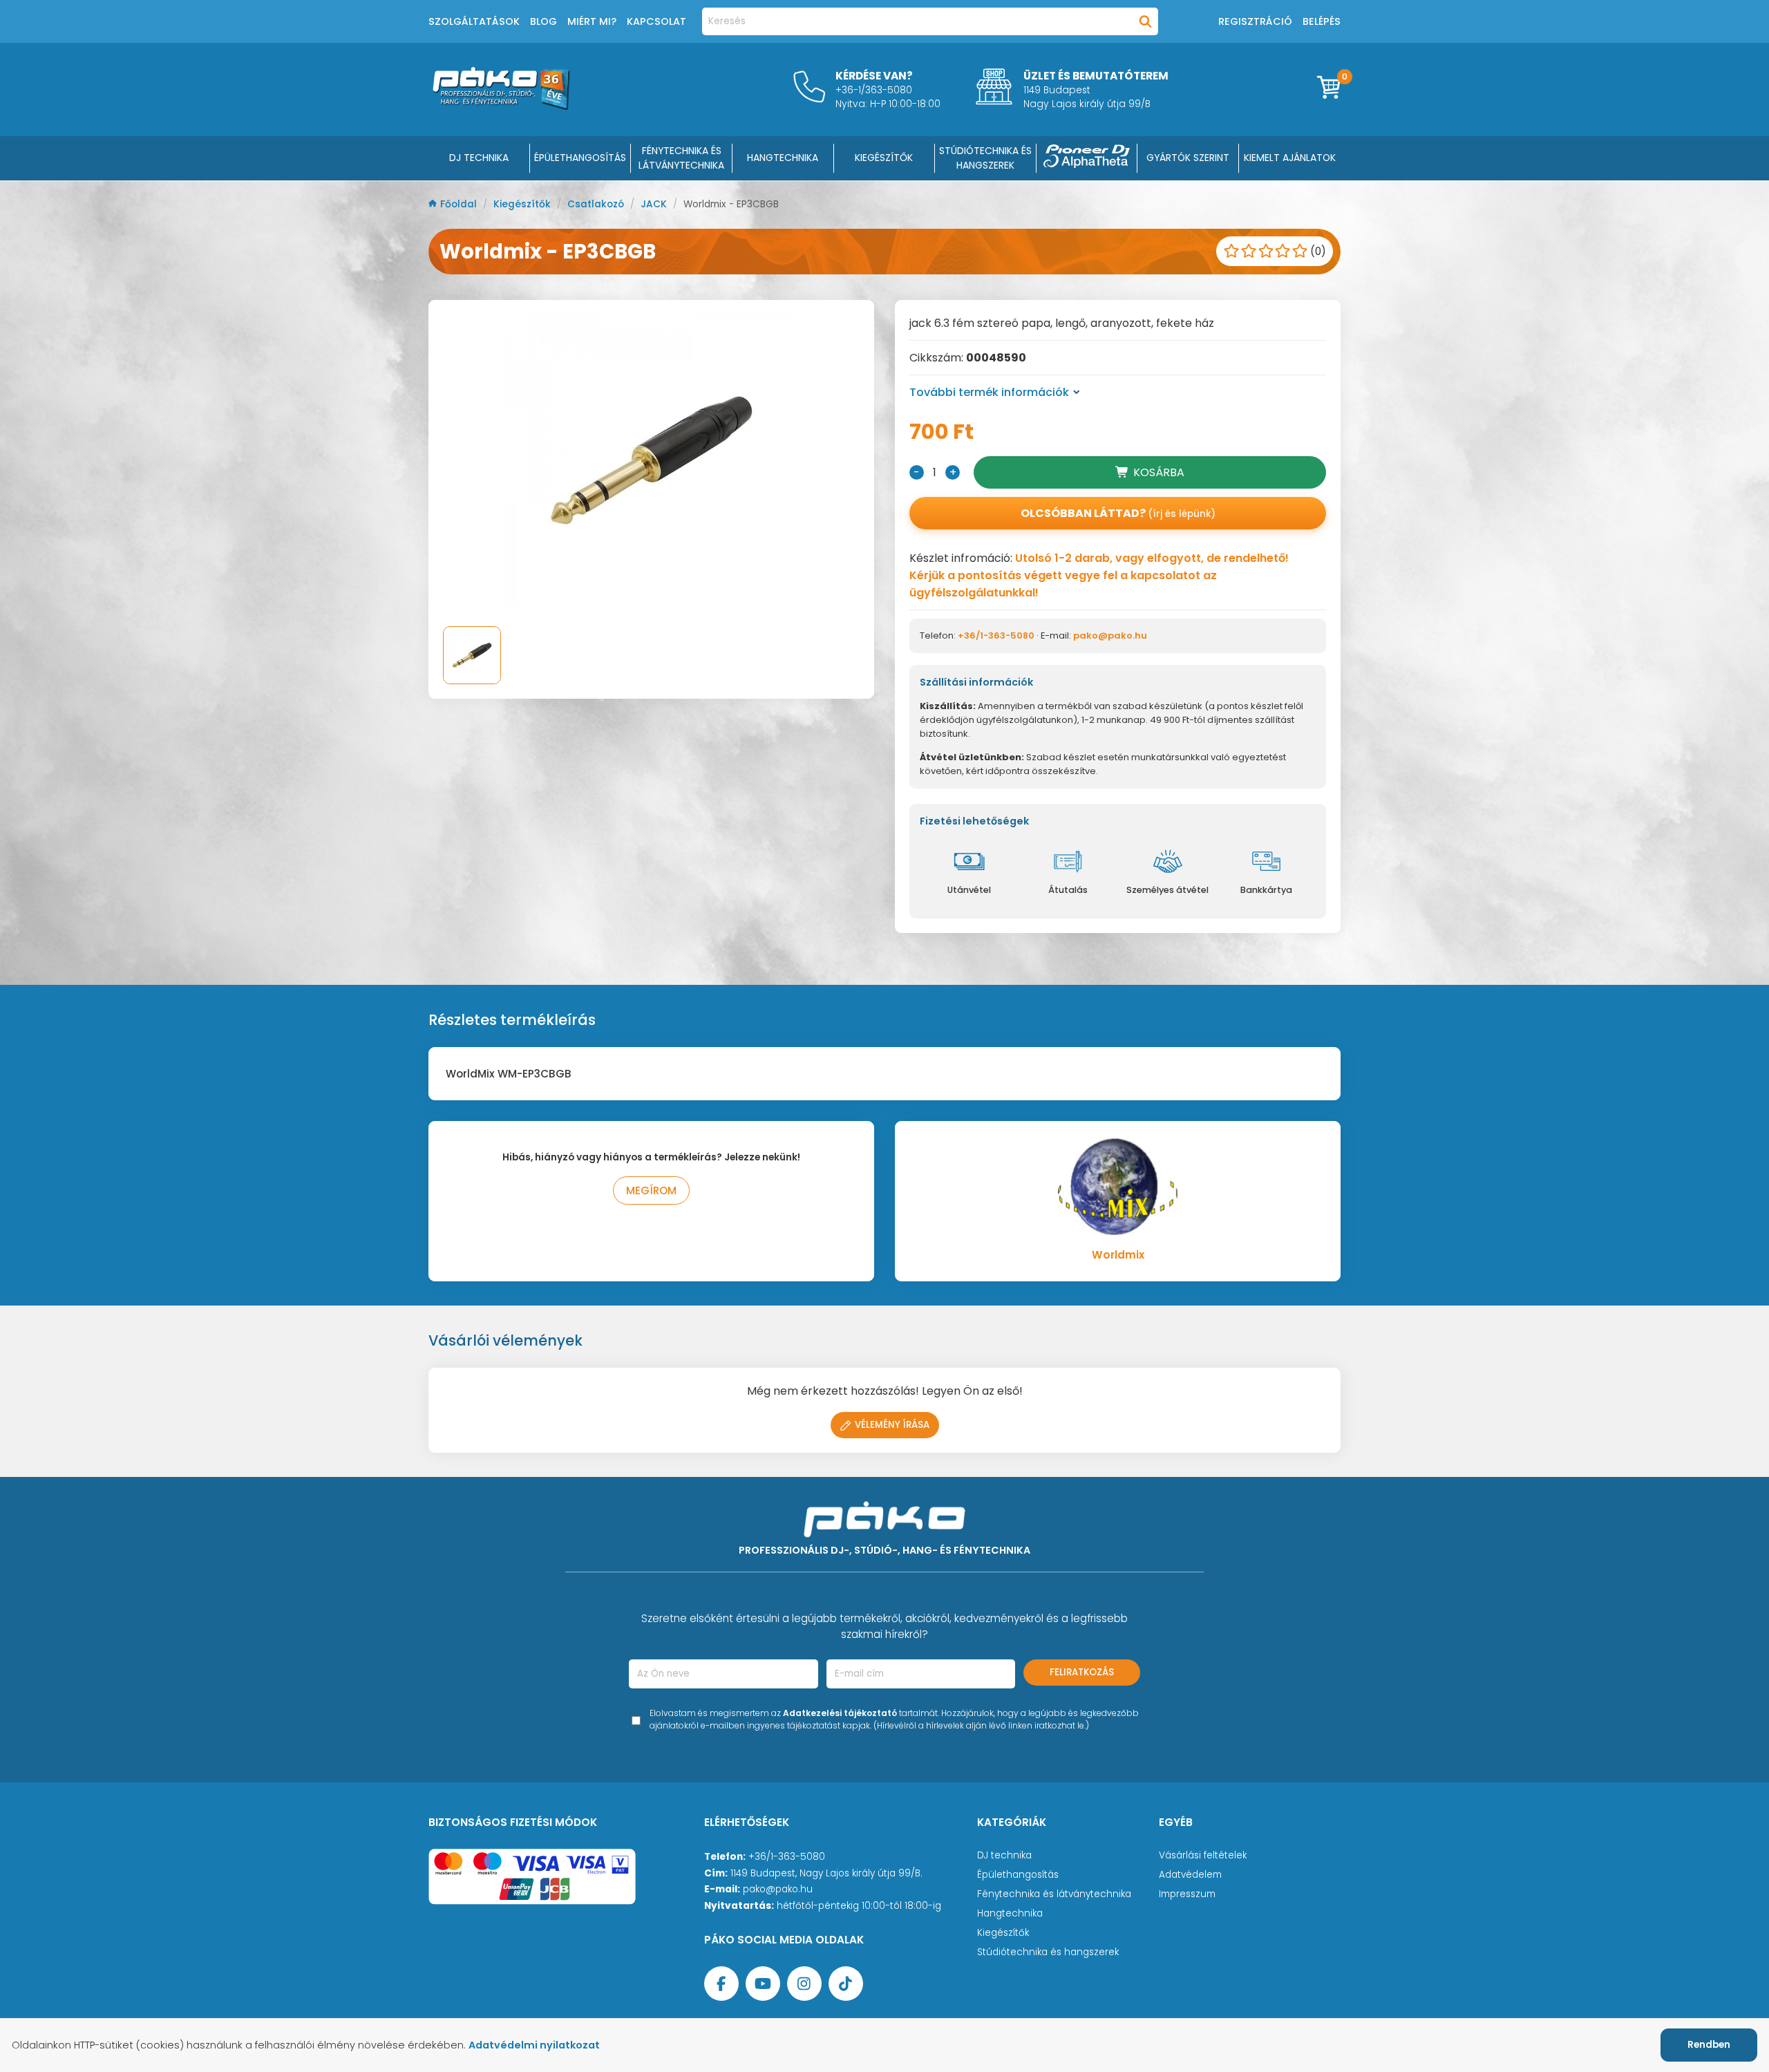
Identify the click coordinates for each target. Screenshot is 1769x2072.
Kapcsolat (656, 21)
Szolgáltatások (474, 21)
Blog (543, 21)
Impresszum (1187, 1894)
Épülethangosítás (1018, 1875)
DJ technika (1004, 1855)
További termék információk (989, 392)
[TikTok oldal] (846, 1984)
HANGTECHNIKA (783, 158)
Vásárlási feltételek (1203, 1855)
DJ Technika (479, 158)
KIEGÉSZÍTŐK (884, 158)
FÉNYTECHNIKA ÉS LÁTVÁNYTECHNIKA (681, 158)
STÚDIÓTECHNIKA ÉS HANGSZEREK (985, 158)
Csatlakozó (597, 204)
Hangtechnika (1010, 1913)
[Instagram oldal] (804, 1984)
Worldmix (1118, 1255)
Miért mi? (592, 21)
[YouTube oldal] (763, 1984)
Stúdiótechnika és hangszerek (1048, 1952)
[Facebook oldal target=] (721, 1984)
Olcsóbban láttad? (1118, 513)
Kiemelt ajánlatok (1290, 158)
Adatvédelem (1190, 1875)
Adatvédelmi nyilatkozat (534, 2045)
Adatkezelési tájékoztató (840, 1713)
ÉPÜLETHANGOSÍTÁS (580, 158)
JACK (655, 204)
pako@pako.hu (1110, 635)
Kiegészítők (523, 204)
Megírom (651, 1190)
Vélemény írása (892, 1425)
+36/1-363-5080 (996, 635)
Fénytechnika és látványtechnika (1054, 1894)
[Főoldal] (501, 106)
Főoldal (460, 204)
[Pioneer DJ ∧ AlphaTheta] (1087, 158)
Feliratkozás (1082, 1672)
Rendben (1709, 2045)
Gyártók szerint (1188, 158)
